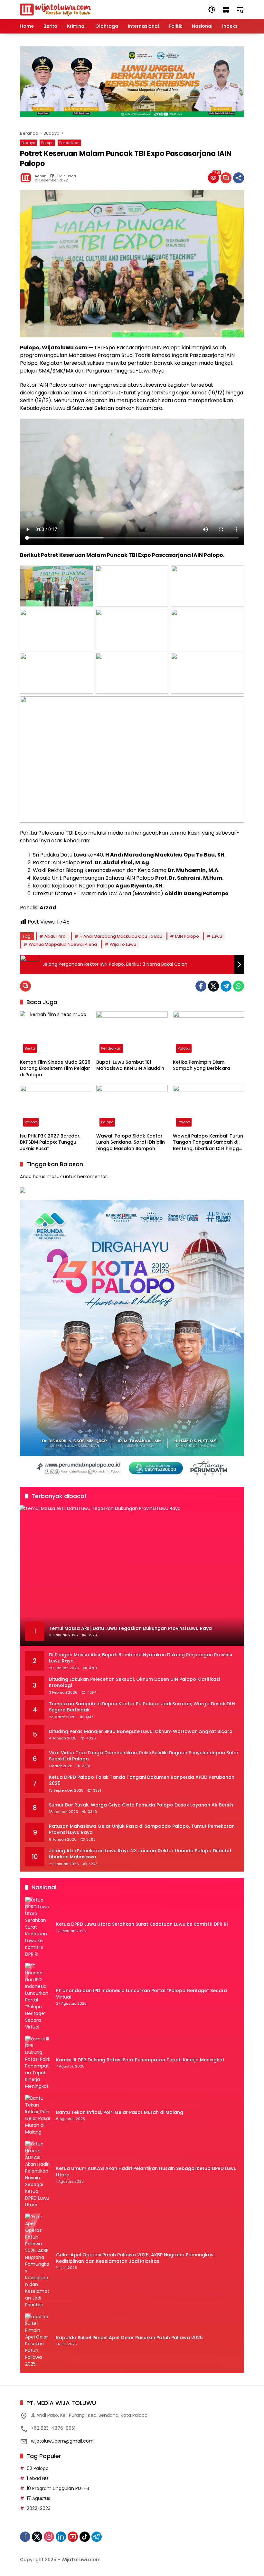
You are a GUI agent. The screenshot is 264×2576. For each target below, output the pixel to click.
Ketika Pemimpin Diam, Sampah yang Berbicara (202, 1065)
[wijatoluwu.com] (55, 9)
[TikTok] (85, 2537)
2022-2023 (39, 2508)
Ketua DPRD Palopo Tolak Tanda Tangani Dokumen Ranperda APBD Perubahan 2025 (142, 1781)
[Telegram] (226, 986)
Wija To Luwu (123, 944)
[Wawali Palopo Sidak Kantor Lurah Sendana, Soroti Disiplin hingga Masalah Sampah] (132, 1107)
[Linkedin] (61, 2537)
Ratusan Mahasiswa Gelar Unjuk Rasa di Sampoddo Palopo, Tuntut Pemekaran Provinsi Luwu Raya (142, 1830)
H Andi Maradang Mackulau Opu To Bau (121, 936)
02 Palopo (38, 2468)
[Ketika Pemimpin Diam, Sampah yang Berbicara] (208, 1034)
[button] (212, 10)
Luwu (217, 936)
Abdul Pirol (56, 936)
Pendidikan (69, 143)
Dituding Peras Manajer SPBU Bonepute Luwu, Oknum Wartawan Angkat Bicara (141, 1732)
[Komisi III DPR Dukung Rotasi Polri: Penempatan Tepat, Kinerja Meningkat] (38, 2063)
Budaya (28, 143)
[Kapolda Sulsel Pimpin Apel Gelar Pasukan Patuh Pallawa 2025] (38, 2340)
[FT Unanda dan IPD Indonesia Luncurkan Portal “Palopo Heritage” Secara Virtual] (38, 1997)
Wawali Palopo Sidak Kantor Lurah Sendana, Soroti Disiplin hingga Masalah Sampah (131, 1142)
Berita (30, 1048)
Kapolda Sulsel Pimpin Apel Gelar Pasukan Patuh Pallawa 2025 (129, 2338)
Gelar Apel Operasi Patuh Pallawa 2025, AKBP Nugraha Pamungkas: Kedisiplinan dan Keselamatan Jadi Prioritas (135, 2258)
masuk (54, 1177)
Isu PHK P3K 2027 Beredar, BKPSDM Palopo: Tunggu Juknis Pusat (50, 1142)
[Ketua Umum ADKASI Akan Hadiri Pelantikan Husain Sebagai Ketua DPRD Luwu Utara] (38, 2174)
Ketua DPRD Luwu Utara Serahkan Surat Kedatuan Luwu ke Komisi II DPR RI (142, 1924)
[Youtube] (73, 2537)
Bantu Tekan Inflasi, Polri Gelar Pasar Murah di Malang (120, 2112)
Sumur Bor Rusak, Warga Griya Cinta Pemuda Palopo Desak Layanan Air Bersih (141, 1805)
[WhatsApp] (239, 986)
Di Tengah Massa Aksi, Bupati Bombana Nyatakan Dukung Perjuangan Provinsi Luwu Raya (140, 1658)
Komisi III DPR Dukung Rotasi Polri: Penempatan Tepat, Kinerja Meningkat (140, 2060)
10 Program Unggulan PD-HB (58, 2488)
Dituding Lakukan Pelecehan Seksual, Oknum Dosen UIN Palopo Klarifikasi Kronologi (134, 1683)
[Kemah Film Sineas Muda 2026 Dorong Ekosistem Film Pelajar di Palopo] (56, 1034)
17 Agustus (38, 2498)
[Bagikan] (239, 178)
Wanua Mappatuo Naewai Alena (63, 944)
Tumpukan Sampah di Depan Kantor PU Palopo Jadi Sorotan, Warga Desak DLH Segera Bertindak (142, 1707)
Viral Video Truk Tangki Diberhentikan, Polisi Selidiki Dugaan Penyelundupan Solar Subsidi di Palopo (144, 1756)
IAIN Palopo (187, 936)
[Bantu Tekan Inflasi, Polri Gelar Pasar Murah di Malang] (38, 2115)
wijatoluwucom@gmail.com (62, 2441)
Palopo (47, 143)
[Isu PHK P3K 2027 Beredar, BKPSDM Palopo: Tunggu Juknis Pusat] (56, 1107)
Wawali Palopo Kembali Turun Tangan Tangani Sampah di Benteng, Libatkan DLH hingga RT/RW (208, 1143)
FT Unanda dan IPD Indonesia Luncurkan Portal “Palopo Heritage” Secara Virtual (141, 1994)
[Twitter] (213, 986)
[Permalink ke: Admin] (27, 178)
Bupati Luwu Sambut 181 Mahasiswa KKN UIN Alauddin (130, 1065)
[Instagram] (49, 2537)
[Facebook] (201, 986)
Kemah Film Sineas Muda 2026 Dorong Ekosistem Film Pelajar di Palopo (55, 1069)
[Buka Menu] (226, 10)
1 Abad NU (37, 2478)
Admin (41, 176)
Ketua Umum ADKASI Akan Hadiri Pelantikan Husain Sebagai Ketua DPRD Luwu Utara (146, 2172)
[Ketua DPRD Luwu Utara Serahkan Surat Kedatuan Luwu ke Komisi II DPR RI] (38, 1927)
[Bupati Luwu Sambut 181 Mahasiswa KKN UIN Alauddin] (132, 1034)
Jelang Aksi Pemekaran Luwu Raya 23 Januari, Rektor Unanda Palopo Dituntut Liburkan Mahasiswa (140, 1854)
